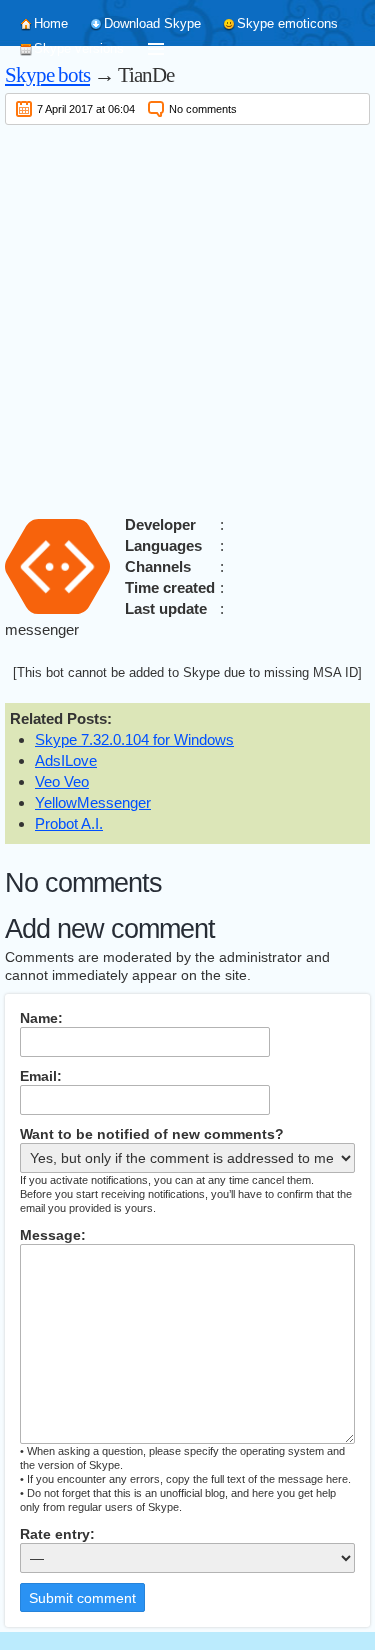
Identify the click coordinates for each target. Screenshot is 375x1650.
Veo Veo (62, 781)
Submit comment (82, 1598)
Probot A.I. (69, 823)
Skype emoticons (287, 23)
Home (51, 23)
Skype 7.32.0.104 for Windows (134, 739)
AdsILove (66, 760)
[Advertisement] (187, 316)
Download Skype (152, 23)
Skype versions (79, 48)
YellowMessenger (93, 802)
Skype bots (47, 75)
